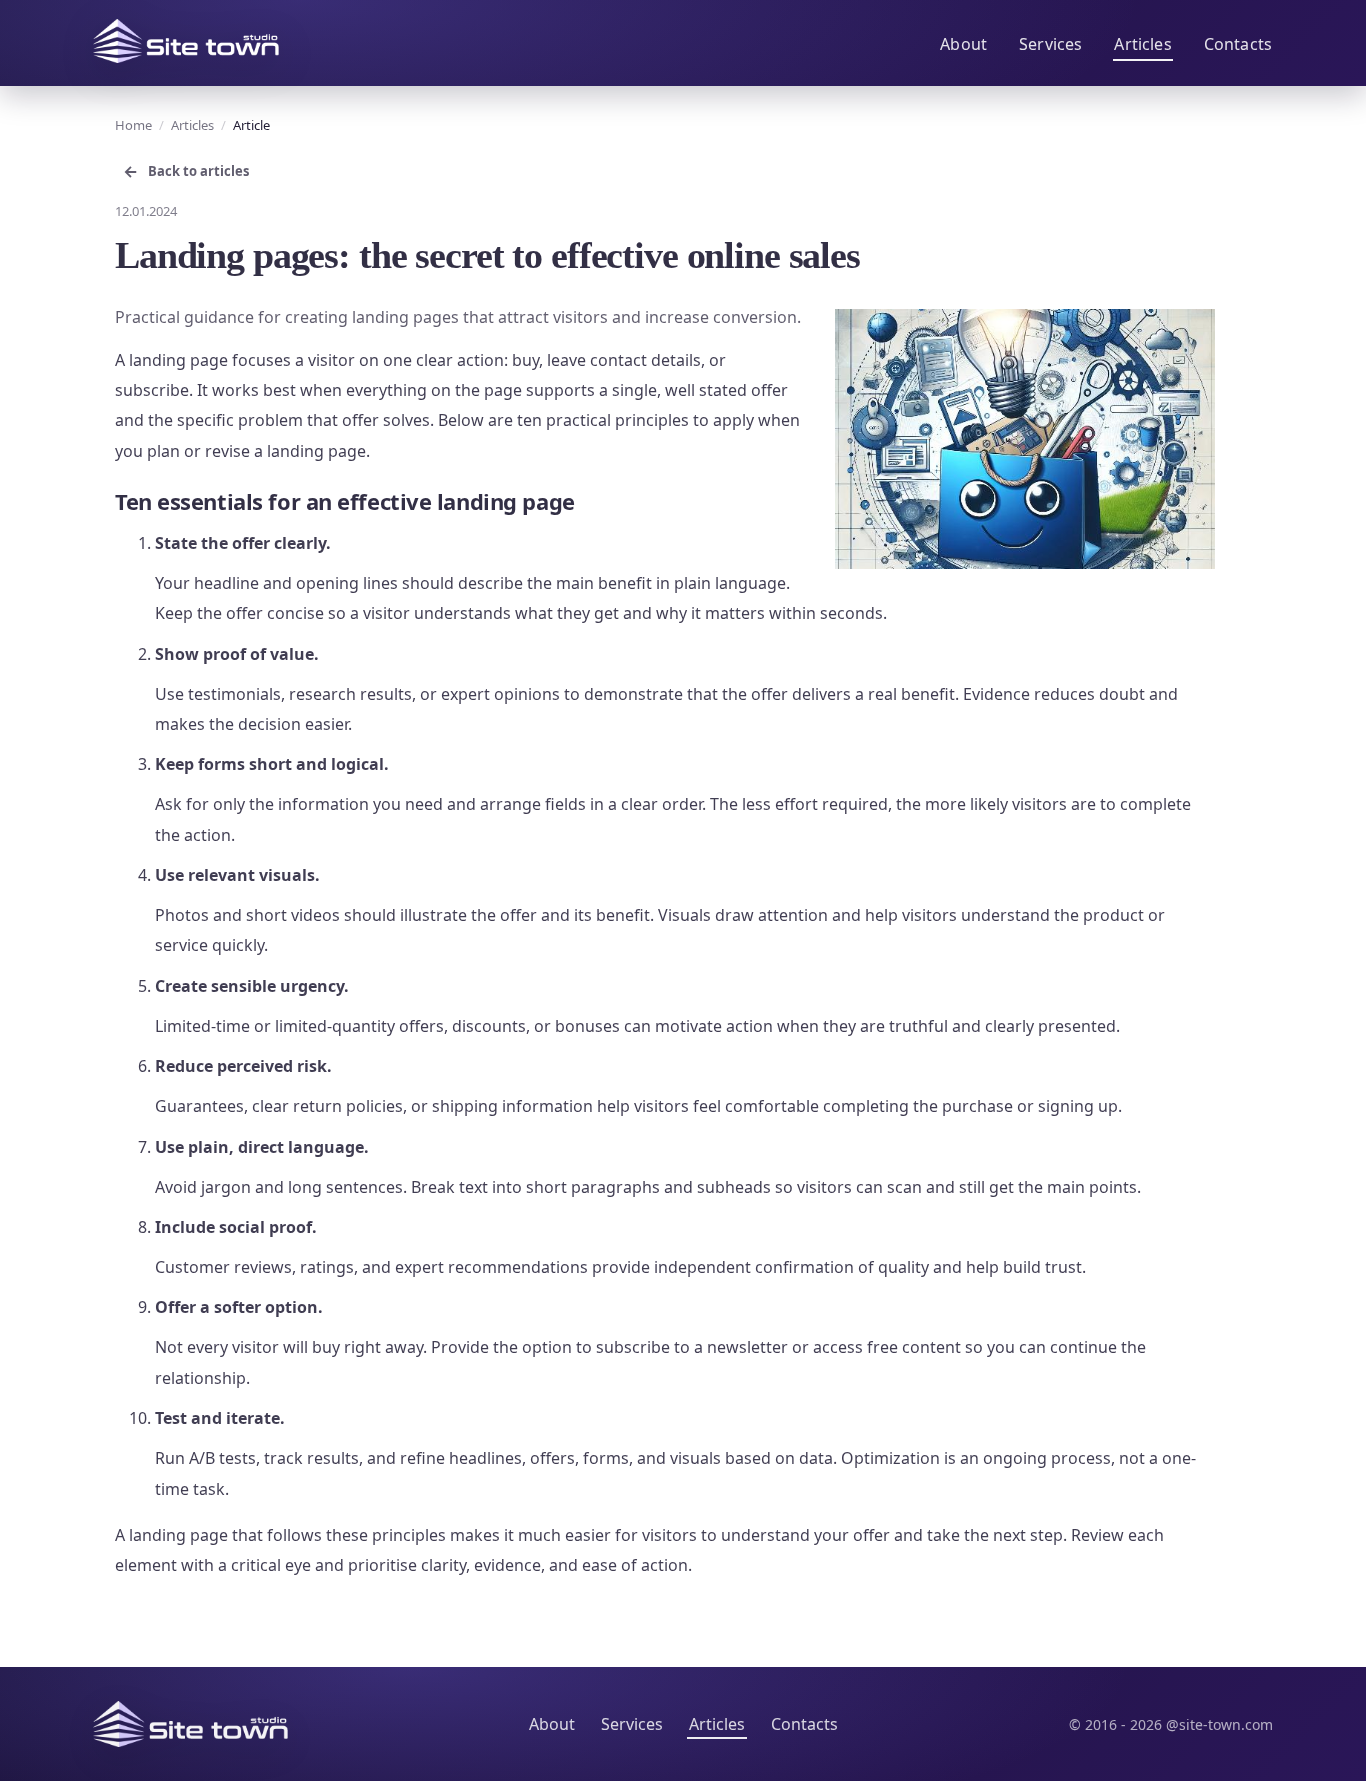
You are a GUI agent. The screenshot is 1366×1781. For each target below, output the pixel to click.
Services (1050, 44)
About (963, 44)
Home (133, 125)
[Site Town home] (186, 41)
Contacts (1238, 44)
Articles (1142, 44)
